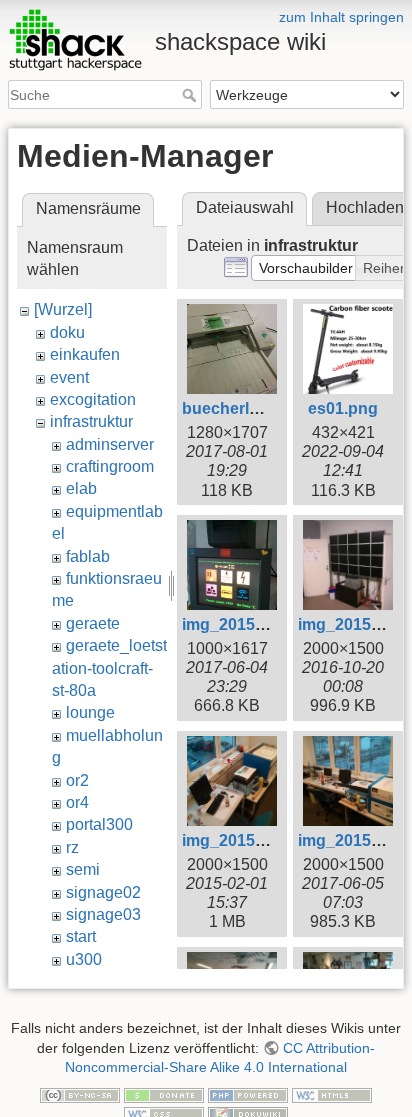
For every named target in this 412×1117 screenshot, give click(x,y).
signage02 (103, 892)
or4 (77, 802)
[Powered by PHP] (248, 1094)
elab (81, 488)
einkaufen (85, 354)
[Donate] (164, 1094)
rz (72, 847)
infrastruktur (91, 421)
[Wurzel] (63, 309)
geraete (93, 623)
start (81, 936)
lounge (90, 712)
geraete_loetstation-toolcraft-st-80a (109, 668)
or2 (77, 780)
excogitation (93, 399)
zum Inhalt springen (341, 17)
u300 (84, 959)
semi (83, 869)
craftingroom (110, 466)
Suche (191, 95)
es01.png (343, 408)
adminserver (110, 444)
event (69, 377)
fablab (88, 556)
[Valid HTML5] (332, 1094)
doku (67, 332)
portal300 (99, 824)
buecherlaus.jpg (243, 408)
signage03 (103, 914)
